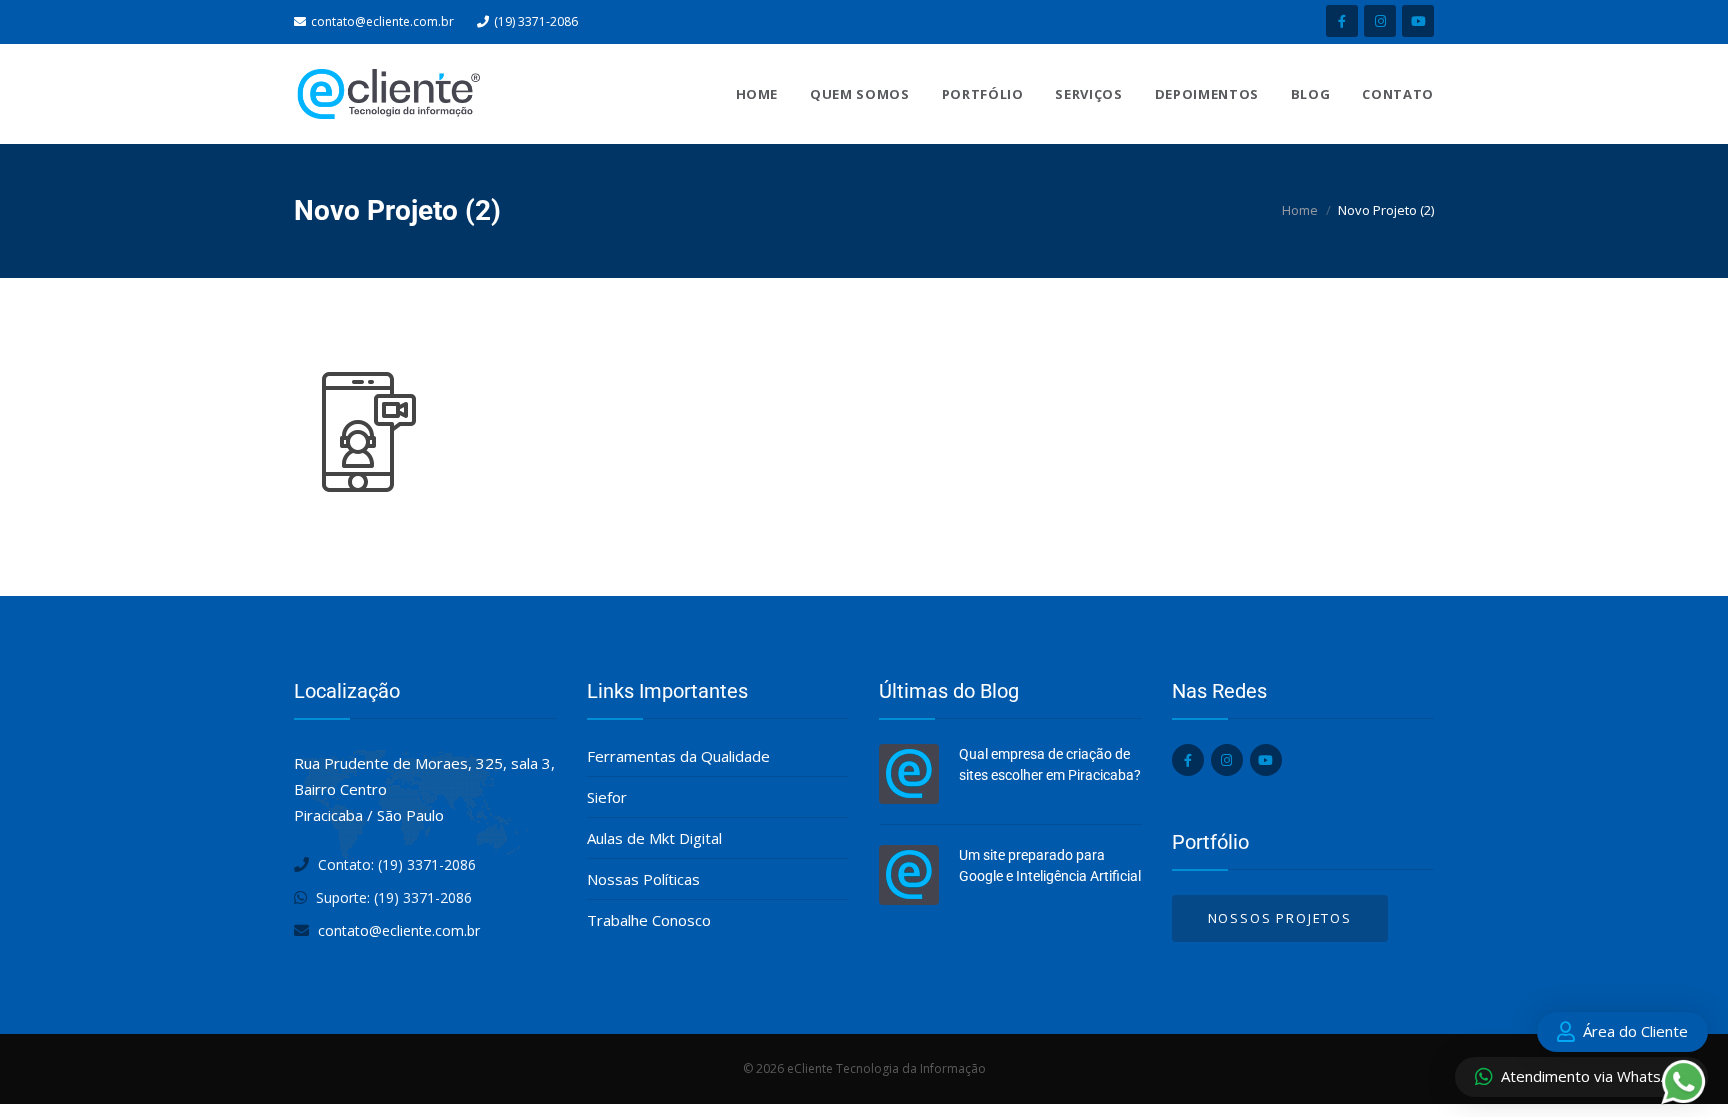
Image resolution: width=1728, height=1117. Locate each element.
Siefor (607, 797)
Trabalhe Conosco (649, 920)
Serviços (1088, 94)
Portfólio (983, 94)
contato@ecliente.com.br (382, 21)
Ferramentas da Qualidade (678, 756)
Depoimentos (1207, 94)
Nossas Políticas (643, 879)
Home (757, 94)
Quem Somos (860, 94)
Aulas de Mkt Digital (654, 838)
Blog (1311, 94)
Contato (1398, 94)
